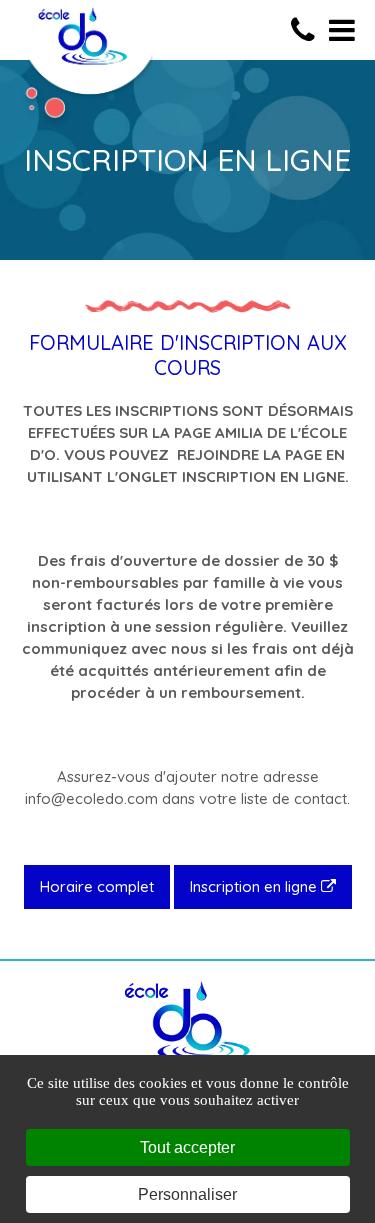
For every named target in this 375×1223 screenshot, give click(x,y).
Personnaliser (187, 1194)
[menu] (342, 30)
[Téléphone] (308, 30)
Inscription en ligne (255, 886)
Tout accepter (187, 1147)
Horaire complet (97, 886)
